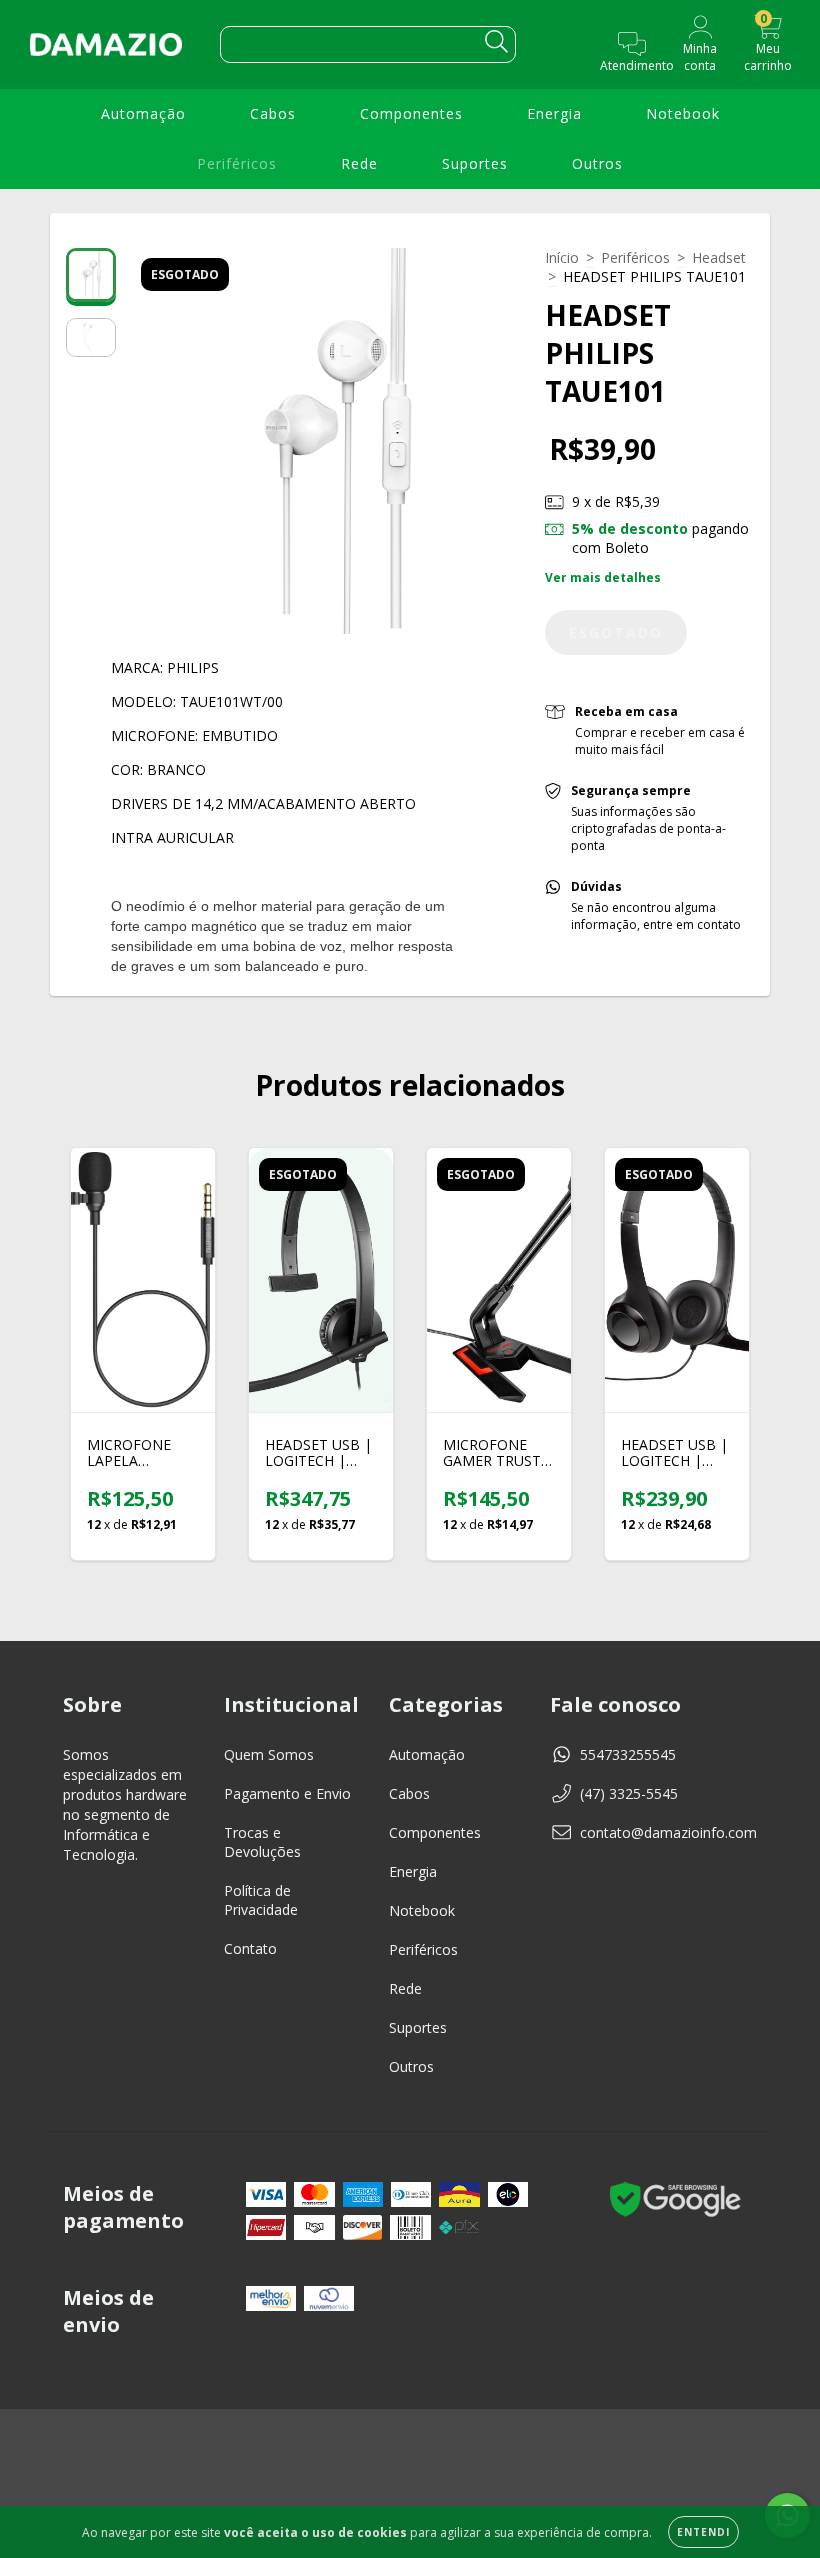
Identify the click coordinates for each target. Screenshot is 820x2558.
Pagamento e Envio (287, 1793)
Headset (719, 257)
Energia (554, 113)
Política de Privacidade (261, 1900)
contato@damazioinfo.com (668, 1832)
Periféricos (237, 163)
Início (562, 257)
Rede (359, 163)
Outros (597, 163)
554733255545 (628, 1754)
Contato (250, 1948)
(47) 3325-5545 (629, 1793)
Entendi (703, 2532)
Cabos (273, 113)
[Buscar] (496, 41)
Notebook (683, 113)
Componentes (411, 113)
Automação (143, 113)
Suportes (475, 163)
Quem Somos (269, 1754)
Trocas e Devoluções (262, 1842)
